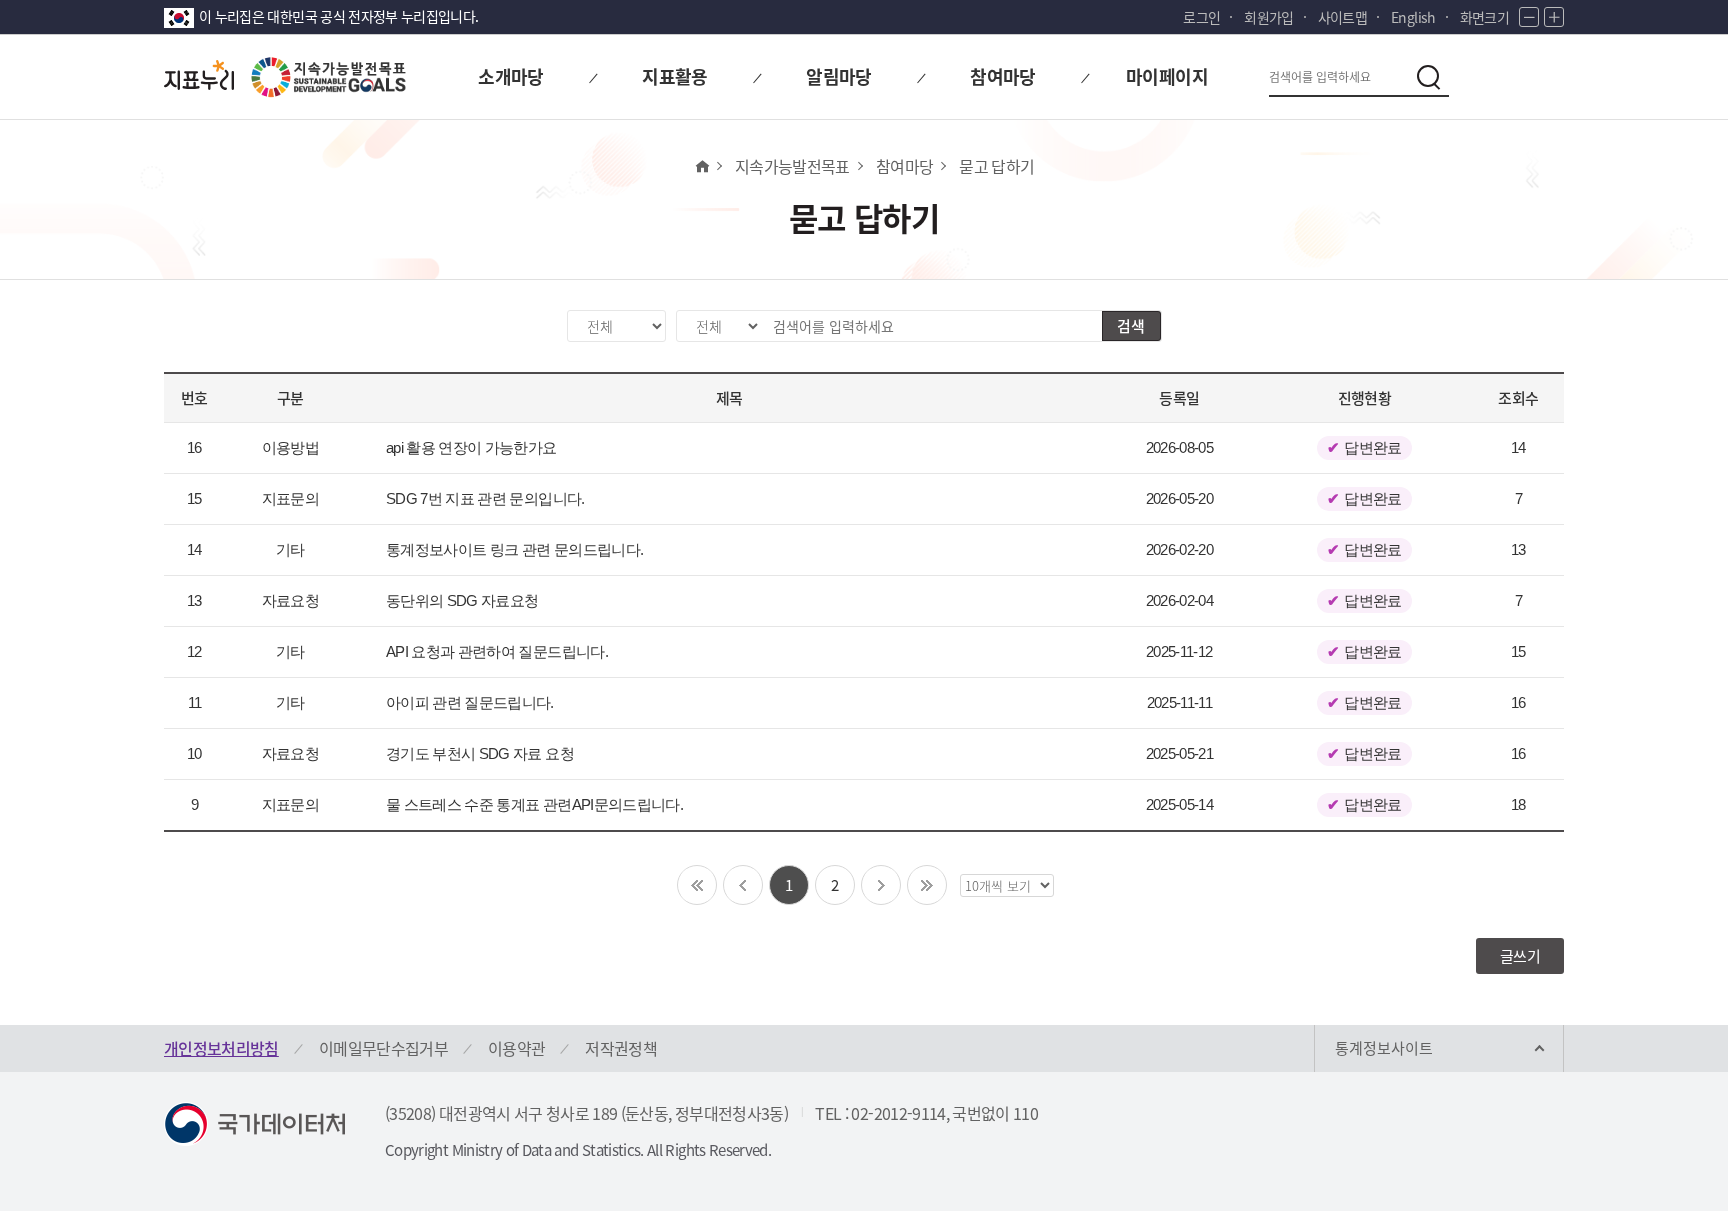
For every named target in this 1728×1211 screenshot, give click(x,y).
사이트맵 (1342, 17)
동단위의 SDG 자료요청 (462, 600)
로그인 (1201, 17)
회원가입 (1268, 17)
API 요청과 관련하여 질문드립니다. (497, 651)
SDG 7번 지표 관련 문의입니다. (485, 498)
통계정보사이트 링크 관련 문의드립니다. (514, 549)
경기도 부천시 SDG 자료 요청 (480, 753)
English (1413, 17)
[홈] (701, 166)
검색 (1131, 326)
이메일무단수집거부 (383, 1048)
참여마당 (904, 166)
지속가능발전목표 (792, 166)
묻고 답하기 (996, 166)
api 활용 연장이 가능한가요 (471, 447)
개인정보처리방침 (221, 1048)
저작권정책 (621, 1048)
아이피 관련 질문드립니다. (470, 702)
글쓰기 (1520, 956)
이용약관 (516, 1048)
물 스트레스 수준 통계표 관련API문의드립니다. (534, 804)
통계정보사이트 (1384, 1048)
